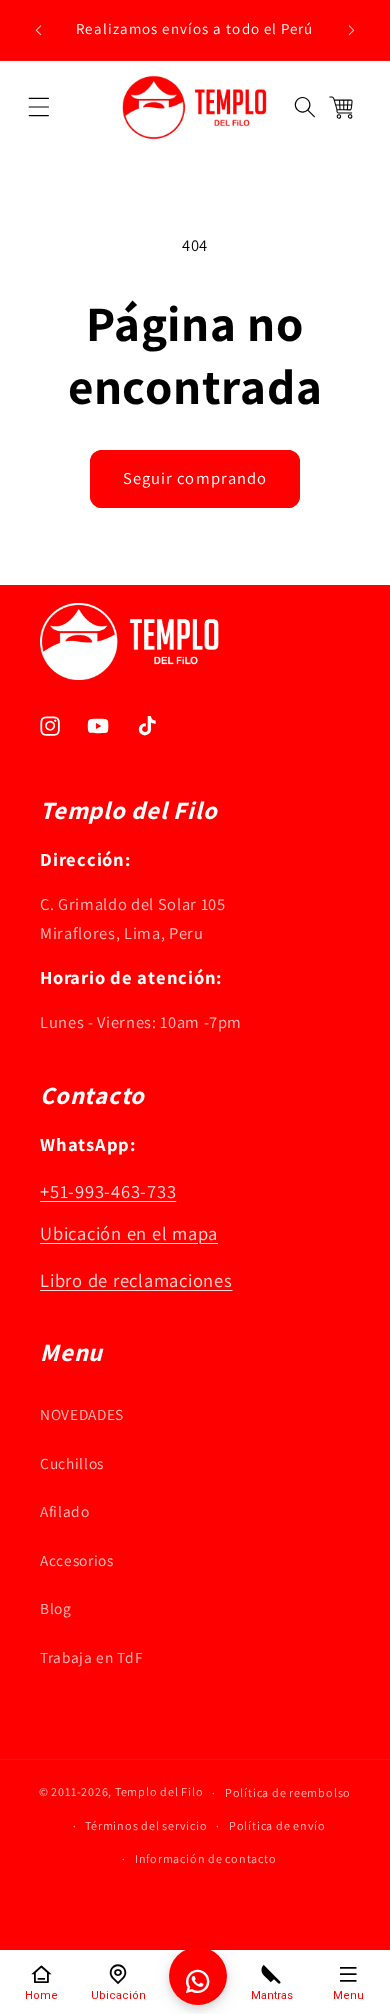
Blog (56, 1608)
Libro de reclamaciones (136, 1280)
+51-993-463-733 (108, 1191)
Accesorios (77, 1560)
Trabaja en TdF (91, 1657)
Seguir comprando (195, 478)
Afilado (65, 1511)
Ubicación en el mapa (129, 1233)
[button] (38, 107)
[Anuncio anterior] (39, 30)
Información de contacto (206, 1858)
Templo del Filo (159, 1792)
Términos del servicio (146, 1825)
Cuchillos (72, 1463)
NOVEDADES (82, 1414)
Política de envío (277, 1825)
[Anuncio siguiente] (352, 30)
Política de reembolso (288, 1792)
